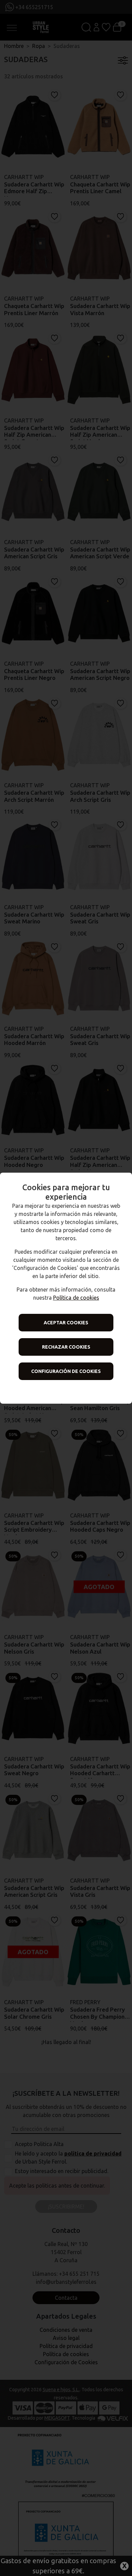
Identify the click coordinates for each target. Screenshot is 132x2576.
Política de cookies (76, 1298)
